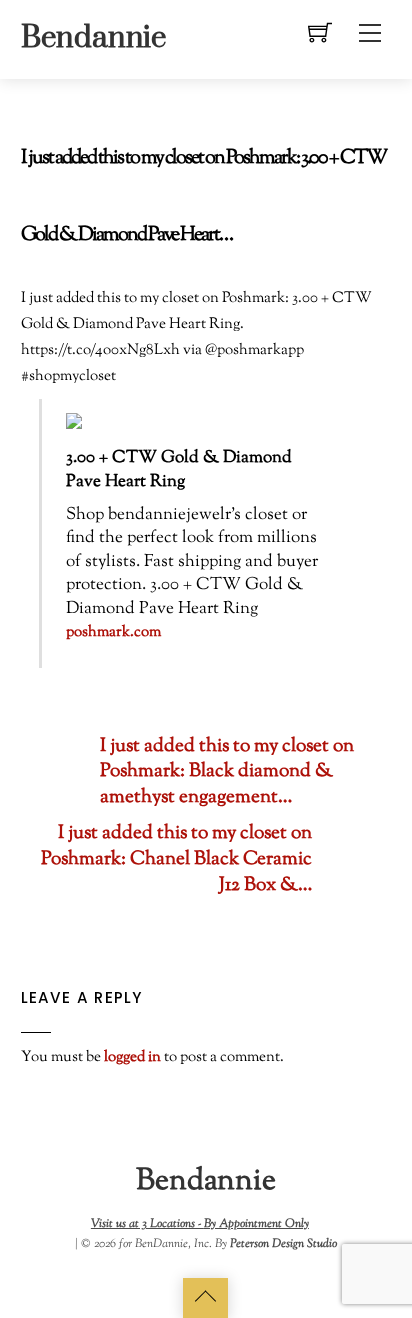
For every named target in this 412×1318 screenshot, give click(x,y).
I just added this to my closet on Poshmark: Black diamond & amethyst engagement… (227, 773)
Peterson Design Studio (283, 1244)
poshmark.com (113, 632)
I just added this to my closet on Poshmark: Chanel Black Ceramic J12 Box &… (176, 860)
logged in (132, 1057)
